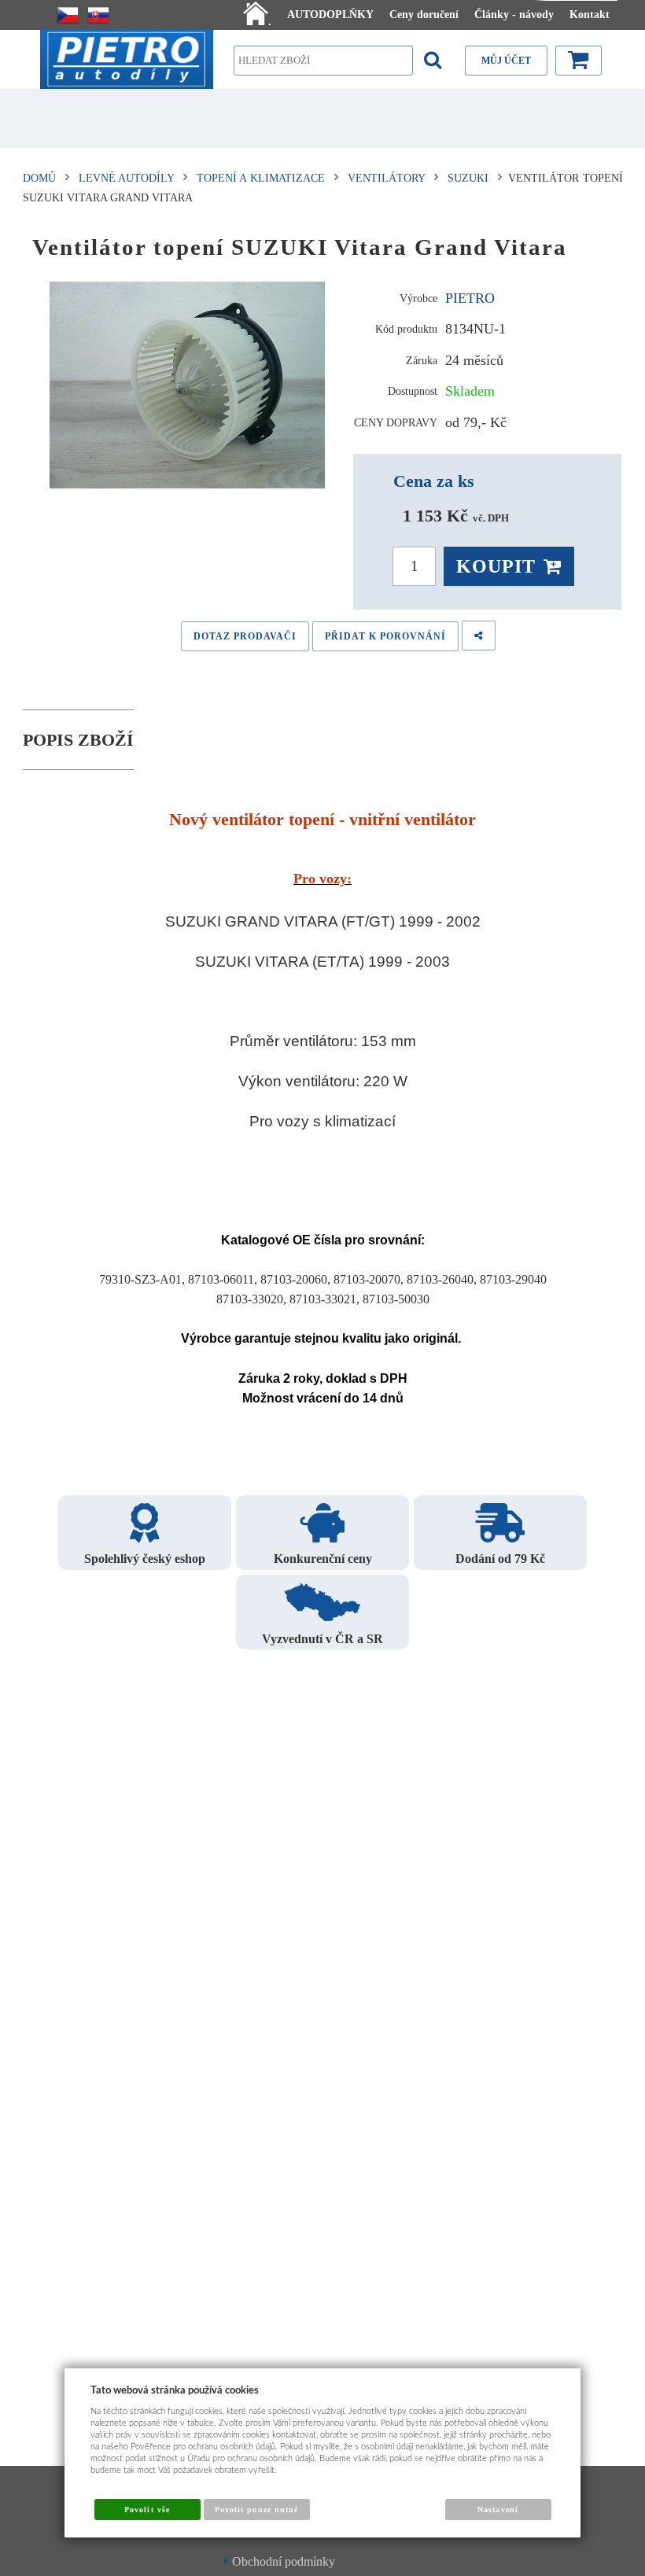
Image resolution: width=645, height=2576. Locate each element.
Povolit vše (147, 2510)
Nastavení (498, 2510)
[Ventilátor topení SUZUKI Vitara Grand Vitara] (188, 385)
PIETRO (470, 298)
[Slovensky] (98, 15)
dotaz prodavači (245, 636)
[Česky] (68, 15)
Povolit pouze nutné (256, 2510)
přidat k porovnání (385, 636)
